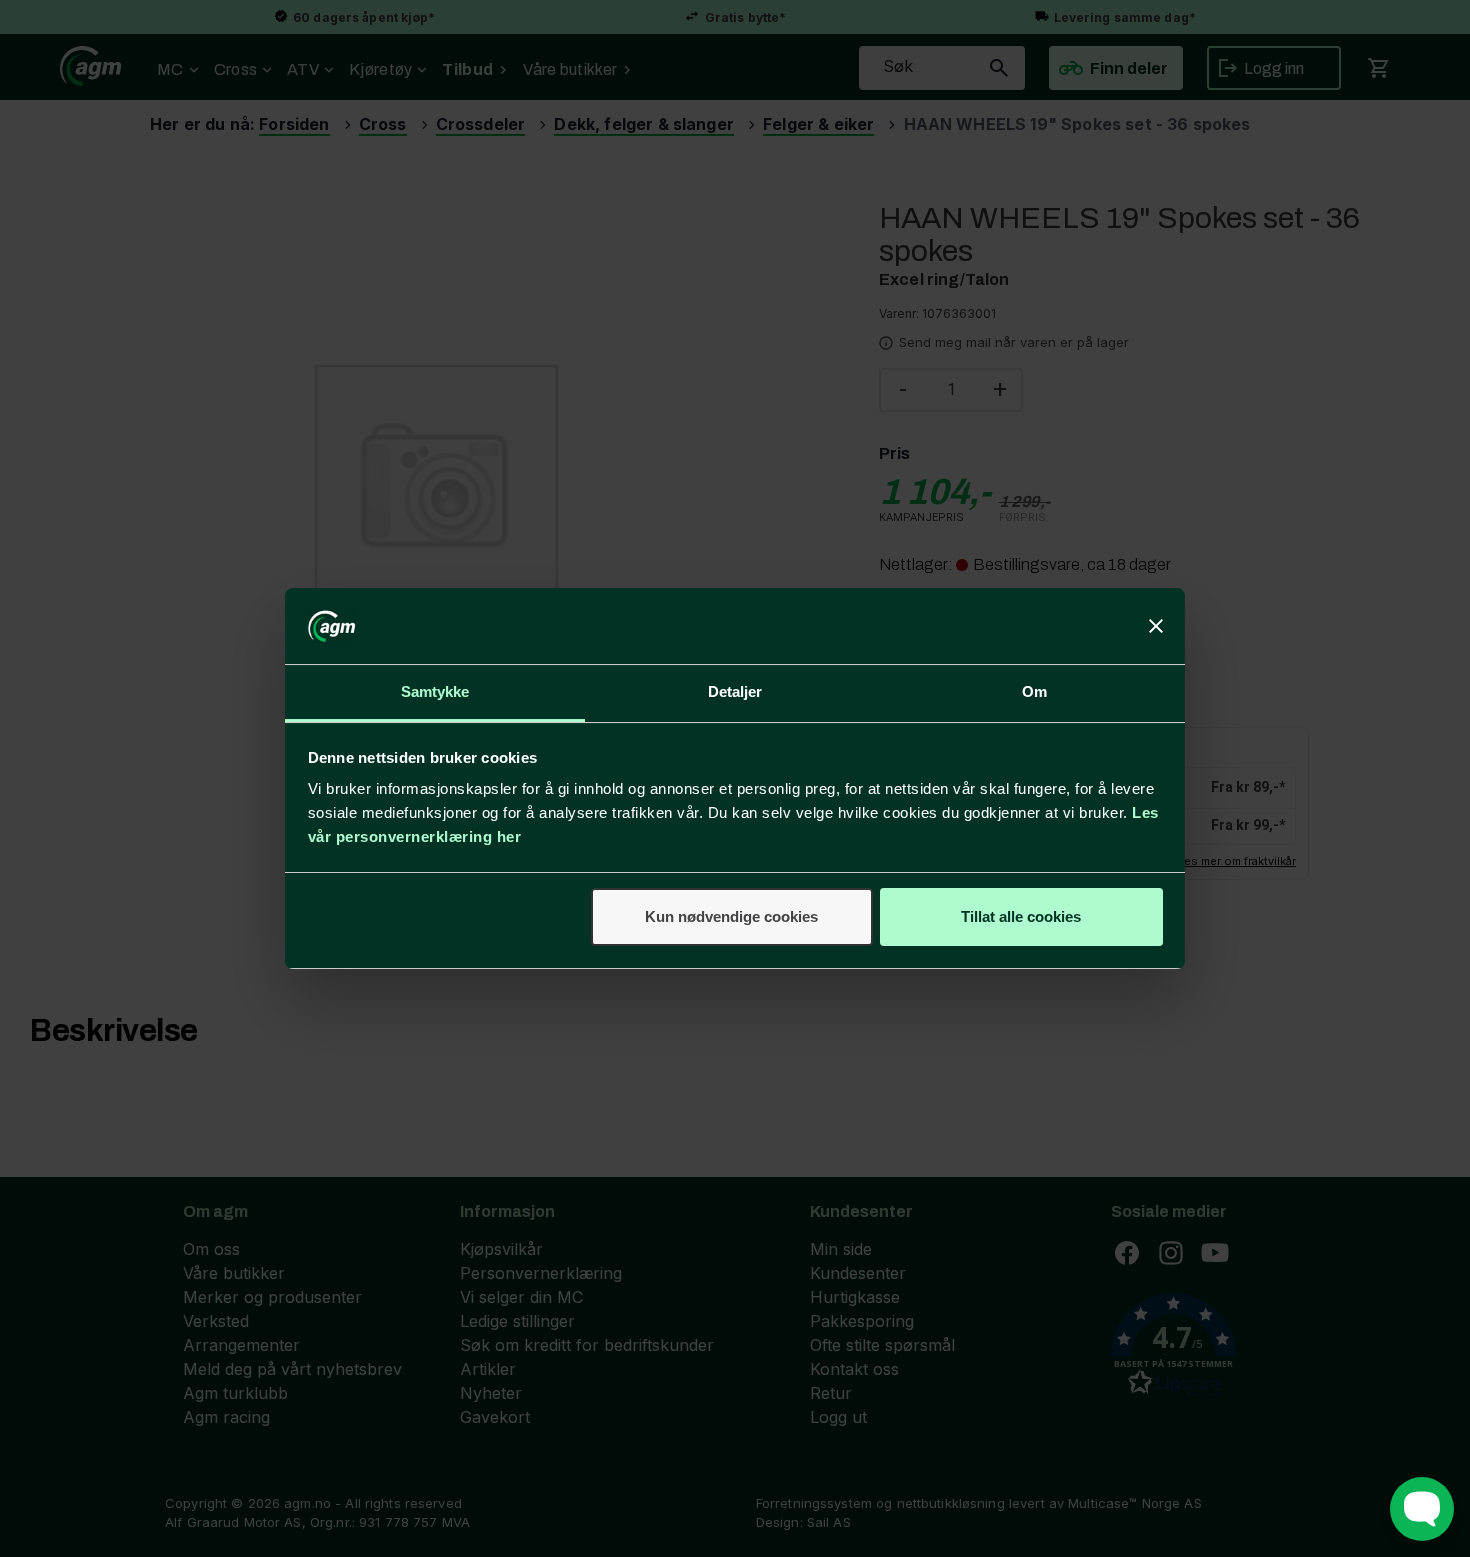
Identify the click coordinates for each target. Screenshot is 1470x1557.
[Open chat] (1422, 1509)
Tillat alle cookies (1021, 916)
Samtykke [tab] (435, 691)
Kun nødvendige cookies (731, 916)
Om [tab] (1034, 691)
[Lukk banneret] (1156, 626)
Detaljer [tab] (735, 691)
